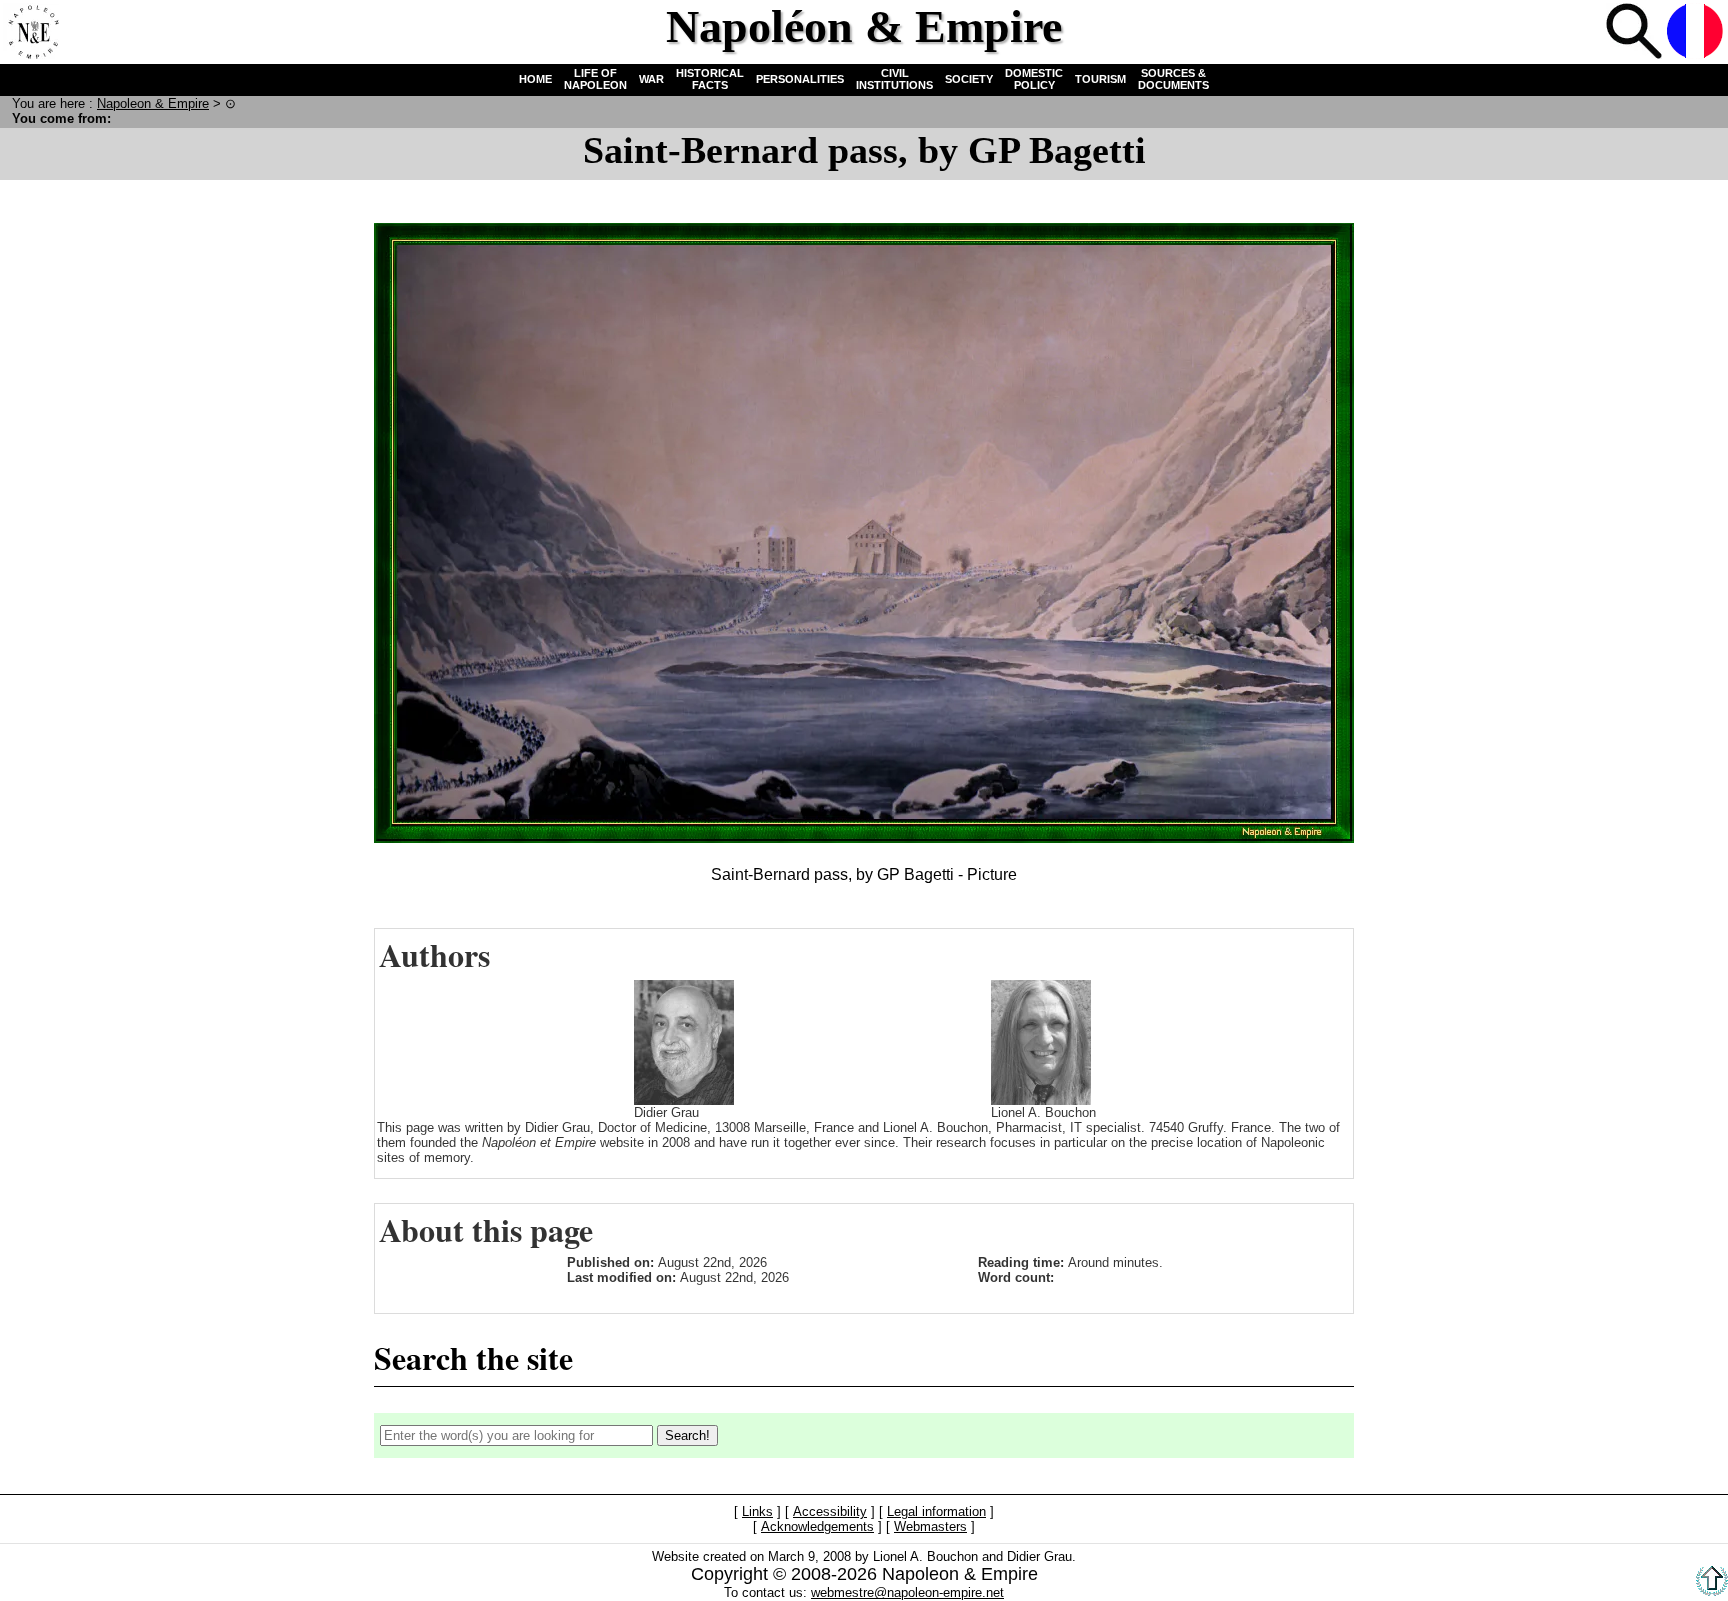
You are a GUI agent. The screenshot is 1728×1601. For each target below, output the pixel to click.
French (1695, 31)
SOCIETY (969, 79)
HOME (535, 79)
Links (757, 1512)
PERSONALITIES (800, 79)
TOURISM (1100, 79)
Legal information (936, 1512)
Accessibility (830, 1512)
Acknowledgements (817, 1527)
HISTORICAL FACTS (710, 79)
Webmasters (930, 1527)
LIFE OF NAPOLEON (595, 79)
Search (1634, 31)
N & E (153, 103)
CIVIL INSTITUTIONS (894, 79)
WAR (651, 79)
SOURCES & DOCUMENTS (1173, 79)
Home (31, 31)
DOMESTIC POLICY (1034, 79)
